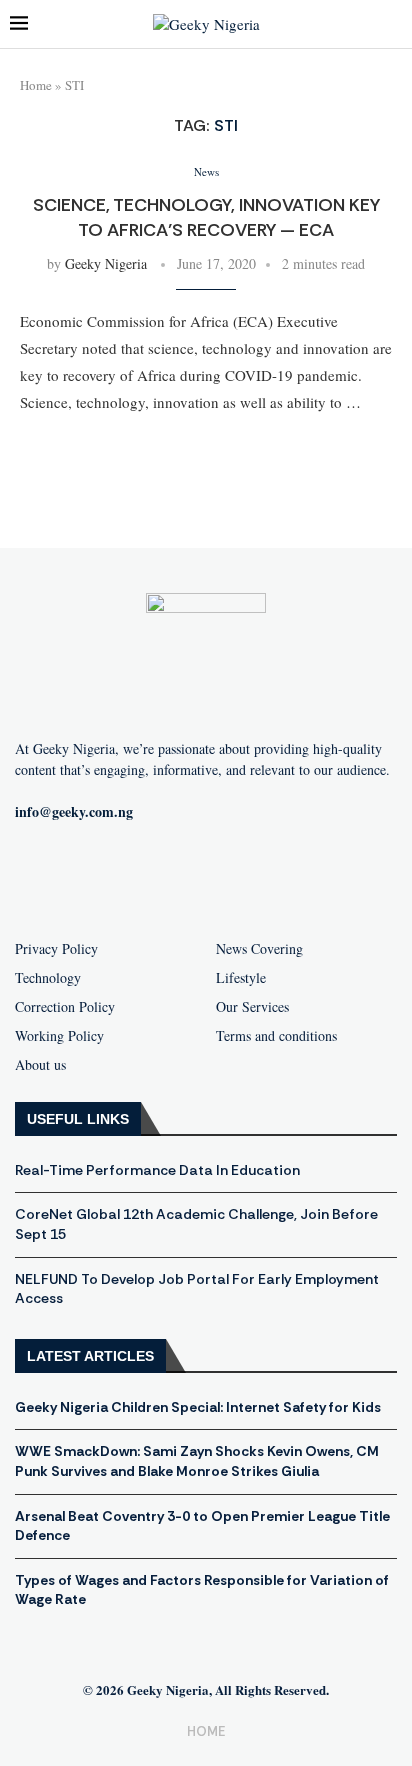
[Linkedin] (302, 877)
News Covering (259, 949)
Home (36, 85)
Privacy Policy (56, 949)
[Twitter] (238, 877)
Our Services (252, 1007)
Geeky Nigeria (106, 263)
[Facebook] (110, 877)
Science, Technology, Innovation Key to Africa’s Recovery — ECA (206, 217)
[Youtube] (174, 877)
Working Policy (59, 1036)
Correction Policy (65, 1007)
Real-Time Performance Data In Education (157, 1170)
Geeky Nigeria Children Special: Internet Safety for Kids (198, 1407)
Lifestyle (241, 978)
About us (40, 1065)
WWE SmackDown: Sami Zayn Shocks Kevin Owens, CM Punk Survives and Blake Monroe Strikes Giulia (197, 1461)
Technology (48, 978)
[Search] (392, 24)
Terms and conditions (276, 1036)
